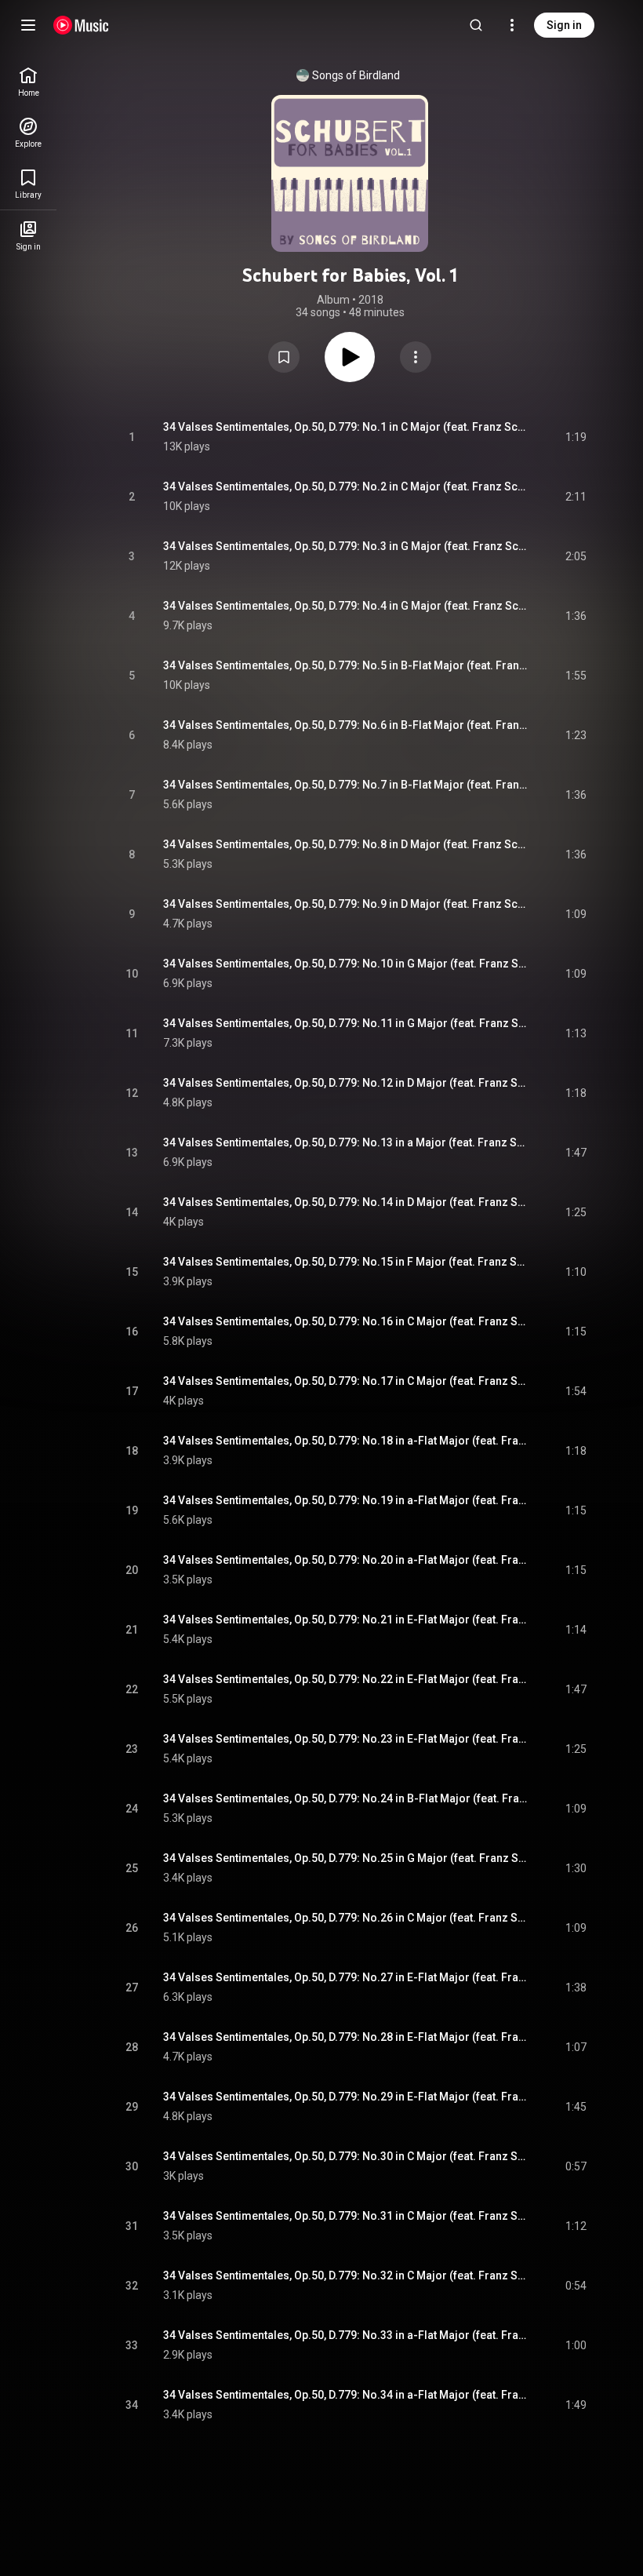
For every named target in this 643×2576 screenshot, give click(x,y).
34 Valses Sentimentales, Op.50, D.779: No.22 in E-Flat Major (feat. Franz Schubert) (346, 1679)
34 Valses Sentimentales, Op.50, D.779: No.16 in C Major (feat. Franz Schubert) (346, 1321)
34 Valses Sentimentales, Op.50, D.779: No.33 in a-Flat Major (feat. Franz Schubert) (346, 2335)
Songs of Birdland (356, 75)
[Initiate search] (476, 25)
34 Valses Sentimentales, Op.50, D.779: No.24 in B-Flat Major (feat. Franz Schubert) (346, 1798)
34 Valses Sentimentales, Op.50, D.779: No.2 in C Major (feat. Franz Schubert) (346, 486)
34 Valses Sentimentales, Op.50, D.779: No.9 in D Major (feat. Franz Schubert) (346, 904)
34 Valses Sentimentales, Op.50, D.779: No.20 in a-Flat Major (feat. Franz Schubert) (346, 1560)
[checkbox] (576, 437)
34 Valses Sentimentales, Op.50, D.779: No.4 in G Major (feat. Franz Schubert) (346, 606)
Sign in (564, 25)
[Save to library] (284, 357)
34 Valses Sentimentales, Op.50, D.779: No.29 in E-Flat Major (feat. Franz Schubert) (346, 2097)
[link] (28, 82)
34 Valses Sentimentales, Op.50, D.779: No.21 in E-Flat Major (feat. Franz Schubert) (346, 1620)
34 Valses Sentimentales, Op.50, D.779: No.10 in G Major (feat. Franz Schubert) (346, 964)
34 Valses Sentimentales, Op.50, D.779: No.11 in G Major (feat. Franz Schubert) (346, 1023)
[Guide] (28, 25)
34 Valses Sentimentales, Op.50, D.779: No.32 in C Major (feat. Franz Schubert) (346, 2275)
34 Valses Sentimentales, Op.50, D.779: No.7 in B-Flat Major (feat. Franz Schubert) (346, 785)
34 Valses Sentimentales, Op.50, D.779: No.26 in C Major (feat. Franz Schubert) (346, 1918)
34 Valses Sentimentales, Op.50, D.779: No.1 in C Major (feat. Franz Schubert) (346, 427)
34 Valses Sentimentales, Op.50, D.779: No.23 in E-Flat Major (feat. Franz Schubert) (346, 1739)
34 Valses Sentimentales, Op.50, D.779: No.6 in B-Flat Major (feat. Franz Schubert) (346, 725)
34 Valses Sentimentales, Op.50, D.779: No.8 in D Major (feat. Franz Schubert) (346, 844)
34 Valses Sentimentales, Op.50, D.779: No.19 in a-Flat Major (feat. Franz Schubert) (346, 1500)
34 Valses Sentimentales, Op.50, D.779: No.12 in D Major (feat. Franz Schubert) (346, 1083)
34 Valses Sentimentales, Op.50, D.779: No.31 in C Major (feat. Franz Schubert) (346, 2216)
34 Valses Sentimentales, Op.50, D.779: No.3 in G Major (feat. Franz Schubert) (346, 546)
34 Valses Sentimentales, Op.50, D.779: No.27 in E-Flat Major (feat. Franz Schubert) (346, 1977)
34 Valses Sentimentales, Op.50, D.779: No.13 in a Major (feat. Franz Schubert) (346, 1142)
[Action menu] (416, 357)
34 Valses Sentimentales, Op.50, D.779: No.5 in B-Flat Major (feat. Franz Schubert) (346, 665)
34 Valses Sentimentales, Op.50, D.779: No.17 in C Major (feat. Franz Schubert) (346, 1381)
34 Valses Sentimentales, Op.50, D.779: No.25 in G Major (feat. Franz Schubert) (346, 1858)
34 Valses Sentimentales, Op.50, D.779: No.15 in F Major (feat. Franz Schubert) (346, 1262)
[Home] (81, 25)
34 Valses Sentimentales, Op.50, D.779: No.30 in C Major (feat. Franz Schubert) (346, 2156)
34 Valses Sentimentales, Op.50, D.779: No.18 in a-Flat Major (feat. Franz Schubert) (346, 1441)
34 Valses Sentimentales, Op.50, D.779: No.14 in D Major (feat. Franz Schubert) (346, 1202)
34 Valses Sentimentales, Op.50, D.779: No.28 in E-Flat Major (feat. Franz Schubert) (346, 2037)
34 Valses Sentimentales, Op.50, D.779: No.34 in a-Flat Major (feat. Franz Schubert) (346, 2395)
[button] (284, 357)
